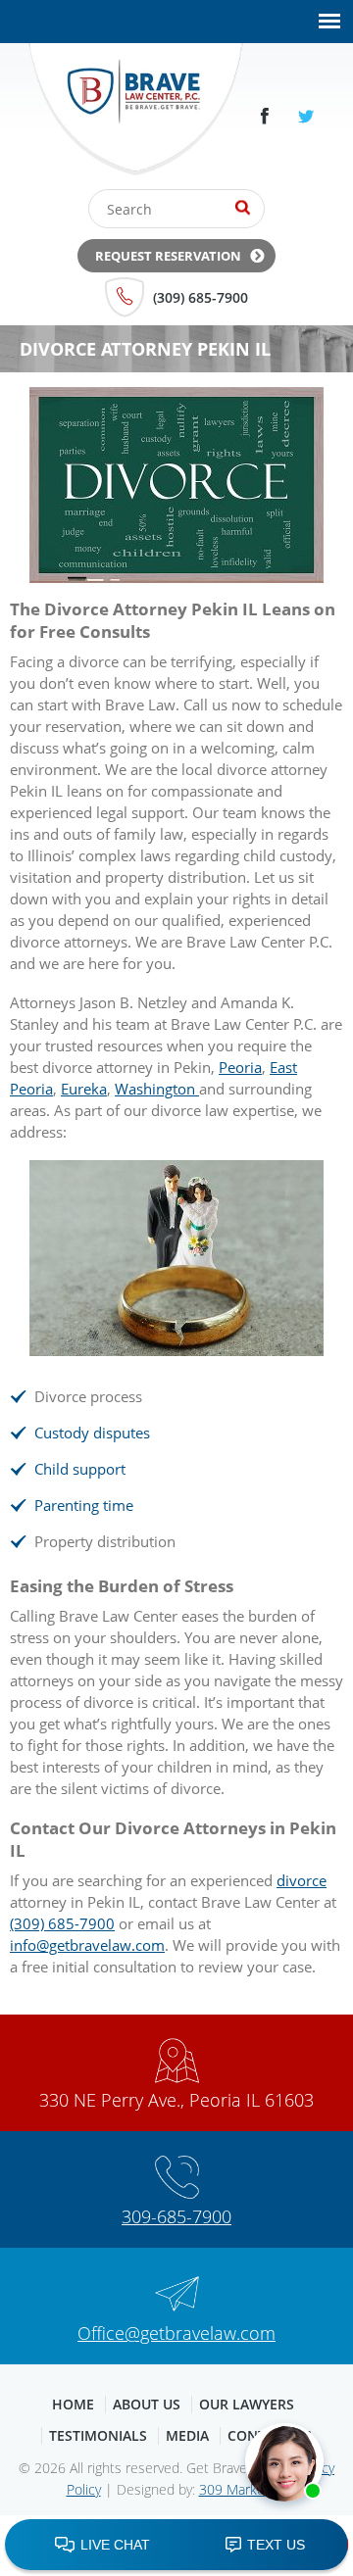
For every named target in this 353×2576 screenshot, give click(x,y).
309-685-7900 (176, 2216)
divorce (302, 1880)
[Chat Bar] (176, 2546)
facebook (264, 117)
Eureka (84, 1089)
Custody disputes (92, 1433)
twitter (306, 117)
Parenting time (84, 1505)
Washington (157, 1089)
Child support (80, 1469)
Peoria (240, 1067)
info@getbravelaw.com (87, 1945)
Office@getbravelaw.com (176, 2333)
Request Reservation (168, 256)
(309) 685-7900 (201, 297)
